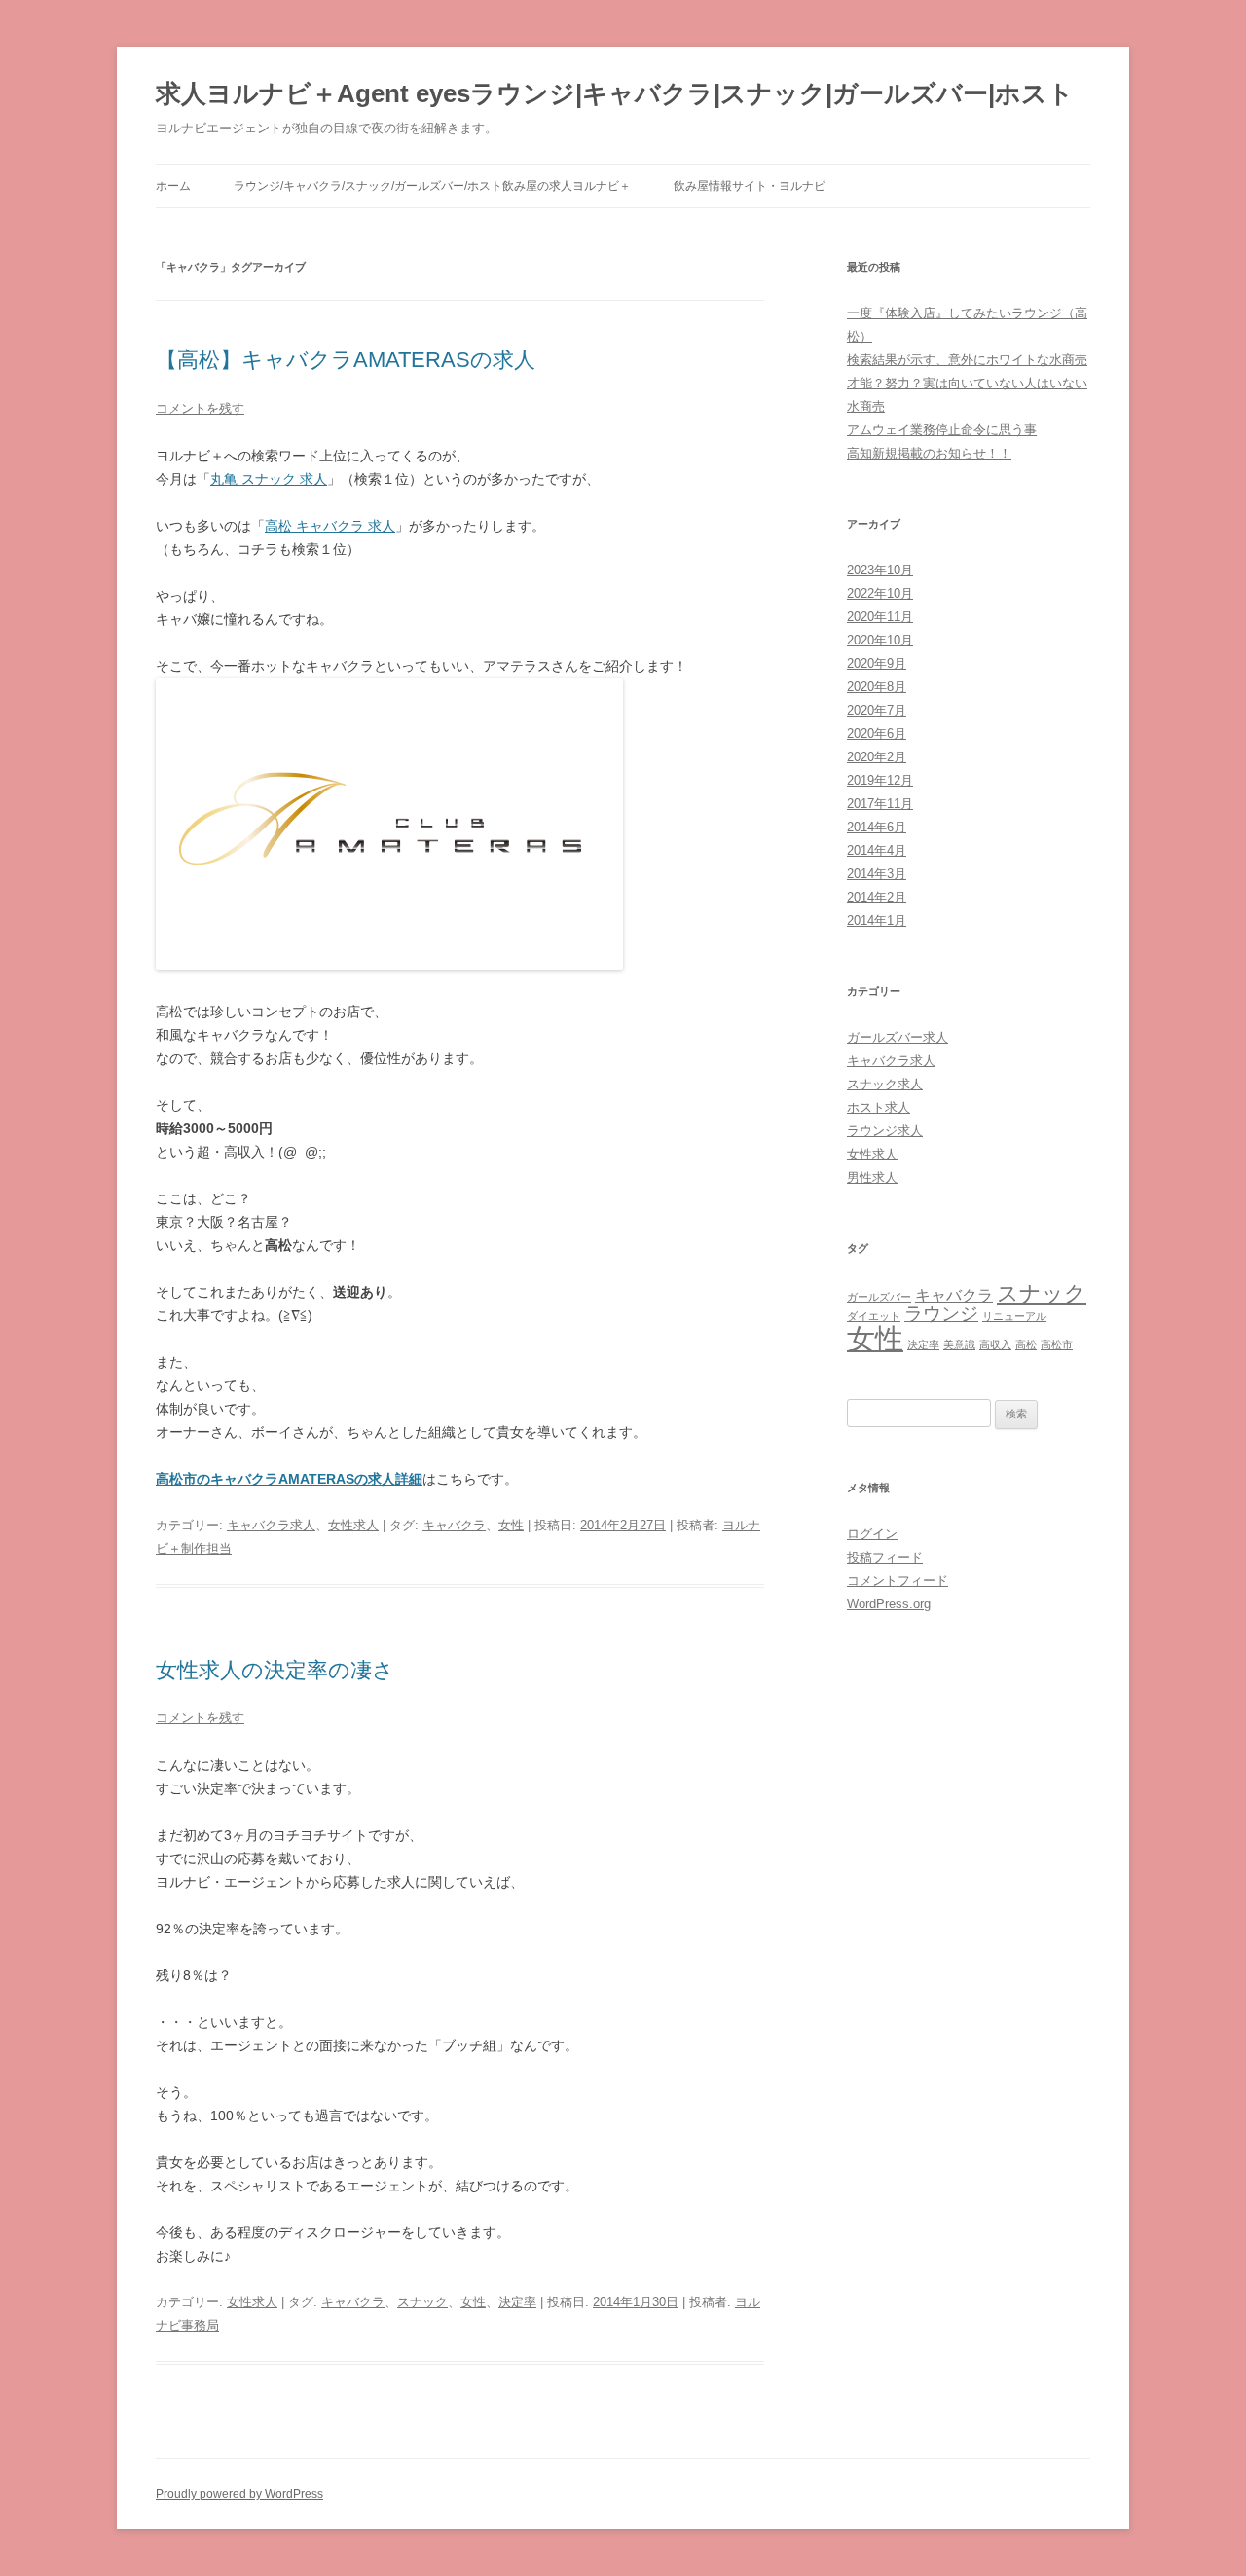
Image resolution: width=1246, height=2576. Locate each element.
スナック (422, 2302)
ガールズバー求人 (898, 1037)
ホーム (173, 186)
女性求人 (353, 1525)
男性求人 (872, 1178)
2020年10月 (880, 640)
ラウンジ (941, 1314)
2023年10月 (880, 570)
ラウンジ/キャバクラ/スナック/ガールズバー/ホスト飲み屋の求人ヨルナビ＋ (432, 186)
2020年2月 (877, 757)
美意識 (959, 1344)
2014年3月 (877, 874)
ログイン (872, 1534)
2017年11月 (880, 804)
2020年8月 (877, 687)
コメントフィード (898, 1581)
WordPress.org (889, 1604)
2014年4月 (877, 850)
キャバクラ (454, 1525)
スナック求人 (885, 1084)
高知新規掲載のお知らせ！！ (929, 453)
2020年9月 (877, 663)
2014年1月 (877, 920)
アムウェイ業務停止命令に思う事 (942, 430)
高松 (1026, 1344)
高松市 (1057, 1344)
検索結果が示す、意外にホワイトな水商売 (967, 360)
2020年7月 (877, 710)
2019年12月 (880, 780)
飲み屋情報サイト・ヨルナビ (750, 186)
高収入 (995, 1344)
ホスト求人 (879, 1107)
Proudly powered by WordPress (239, 2494)
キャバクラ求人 (271, 1525)
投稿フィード (885, 1557)
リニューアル (1014, 1316)
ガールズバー (879, 1297)
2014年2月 (877, 897)
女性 (511, 1525)
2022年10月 (880, 593)
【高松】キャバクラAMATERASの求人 (346, 360)
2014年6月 (877, 827)
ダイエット (874, 1316)
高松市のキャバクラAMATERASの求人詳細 (289, 1479)
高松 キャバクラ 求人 (330, 526)
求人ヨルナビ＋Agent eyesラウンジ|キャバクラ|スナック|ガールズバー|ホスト (615, 93)
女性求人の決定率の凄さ (275, 1670)
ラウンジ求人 (885, 1131)
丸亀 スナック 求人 (269, 479)
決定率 (517, 2302)
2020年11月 (880, 617)
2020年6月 (877, 734)
